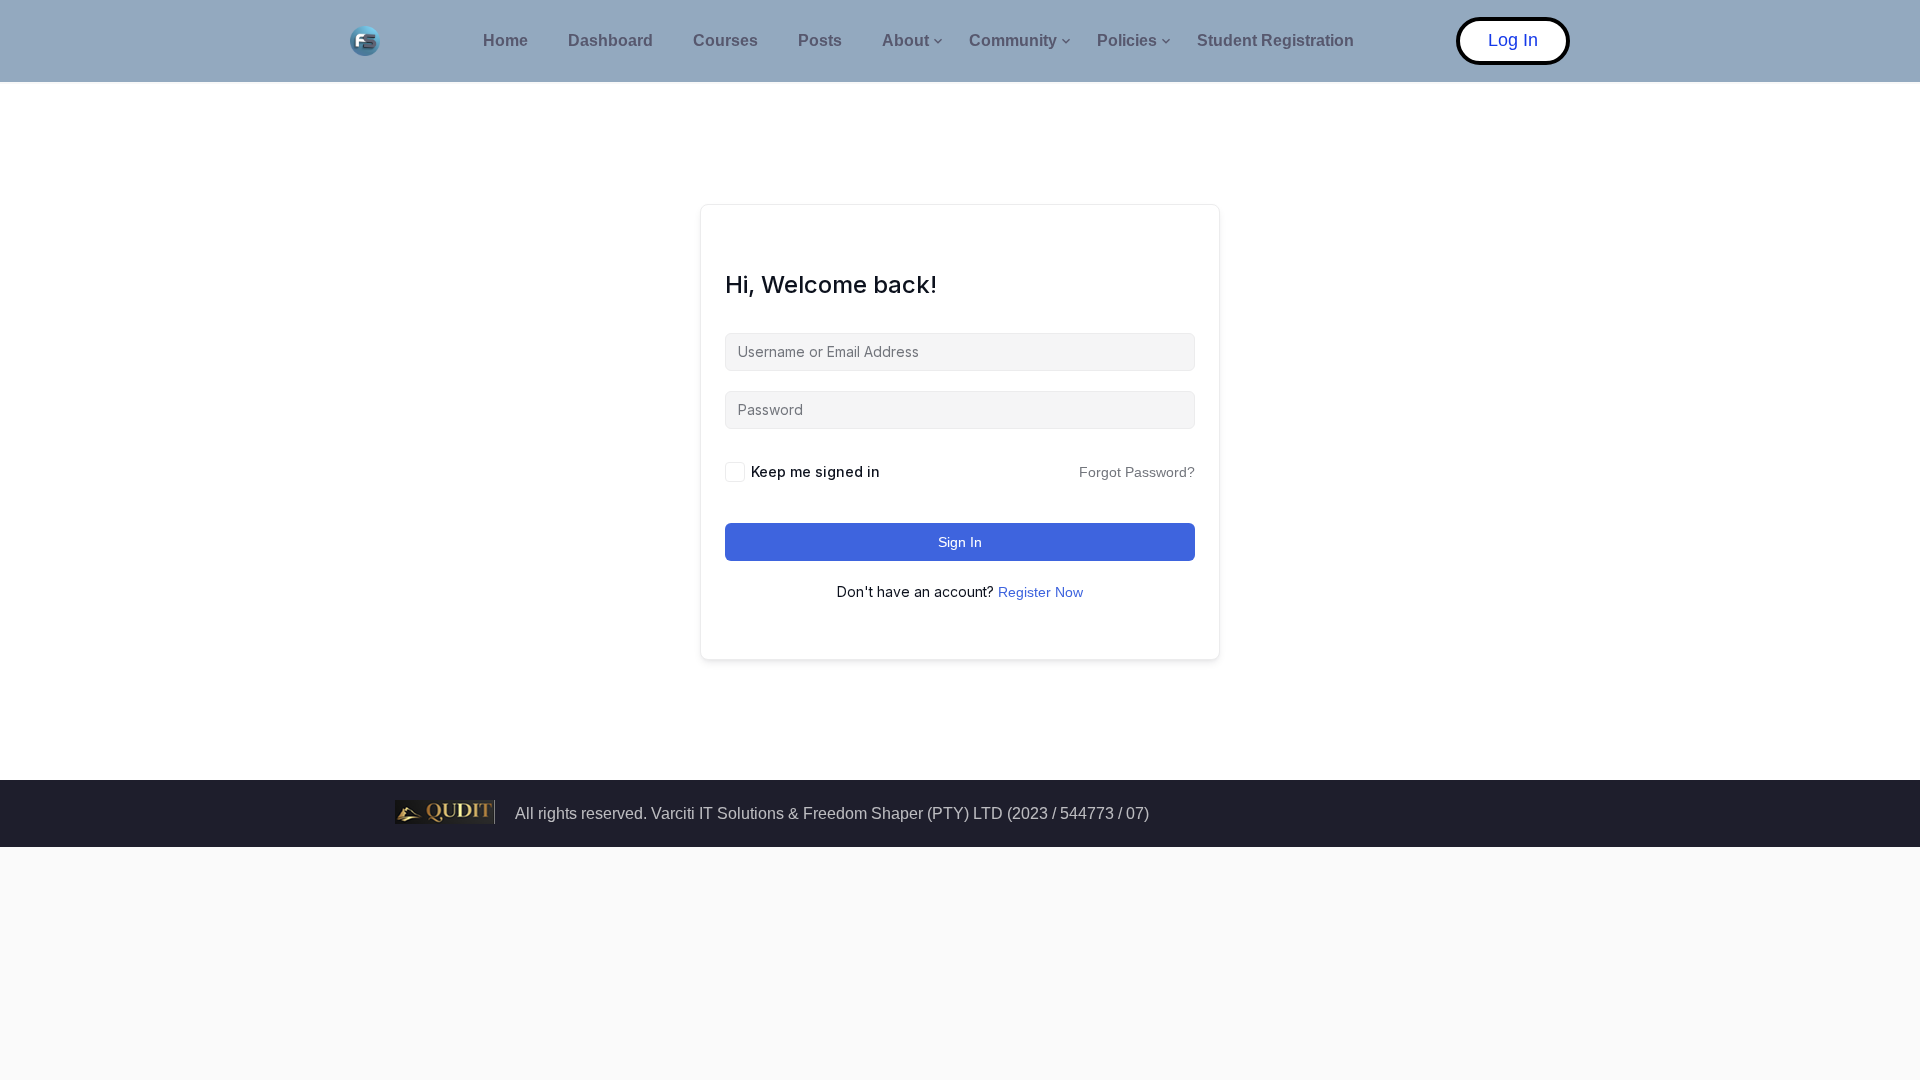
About (905, 40)
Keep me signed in (815, 471)
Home (505, 40)
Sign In (960, 542)
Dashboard (610, 40)
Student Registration (1275, 40)
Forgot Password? (1137, 472)
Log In (1513, 40)
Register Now (1040, 592)
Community (1013, 40)
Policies (1127, 40)
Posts (820, 40)
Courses (725, 40)
